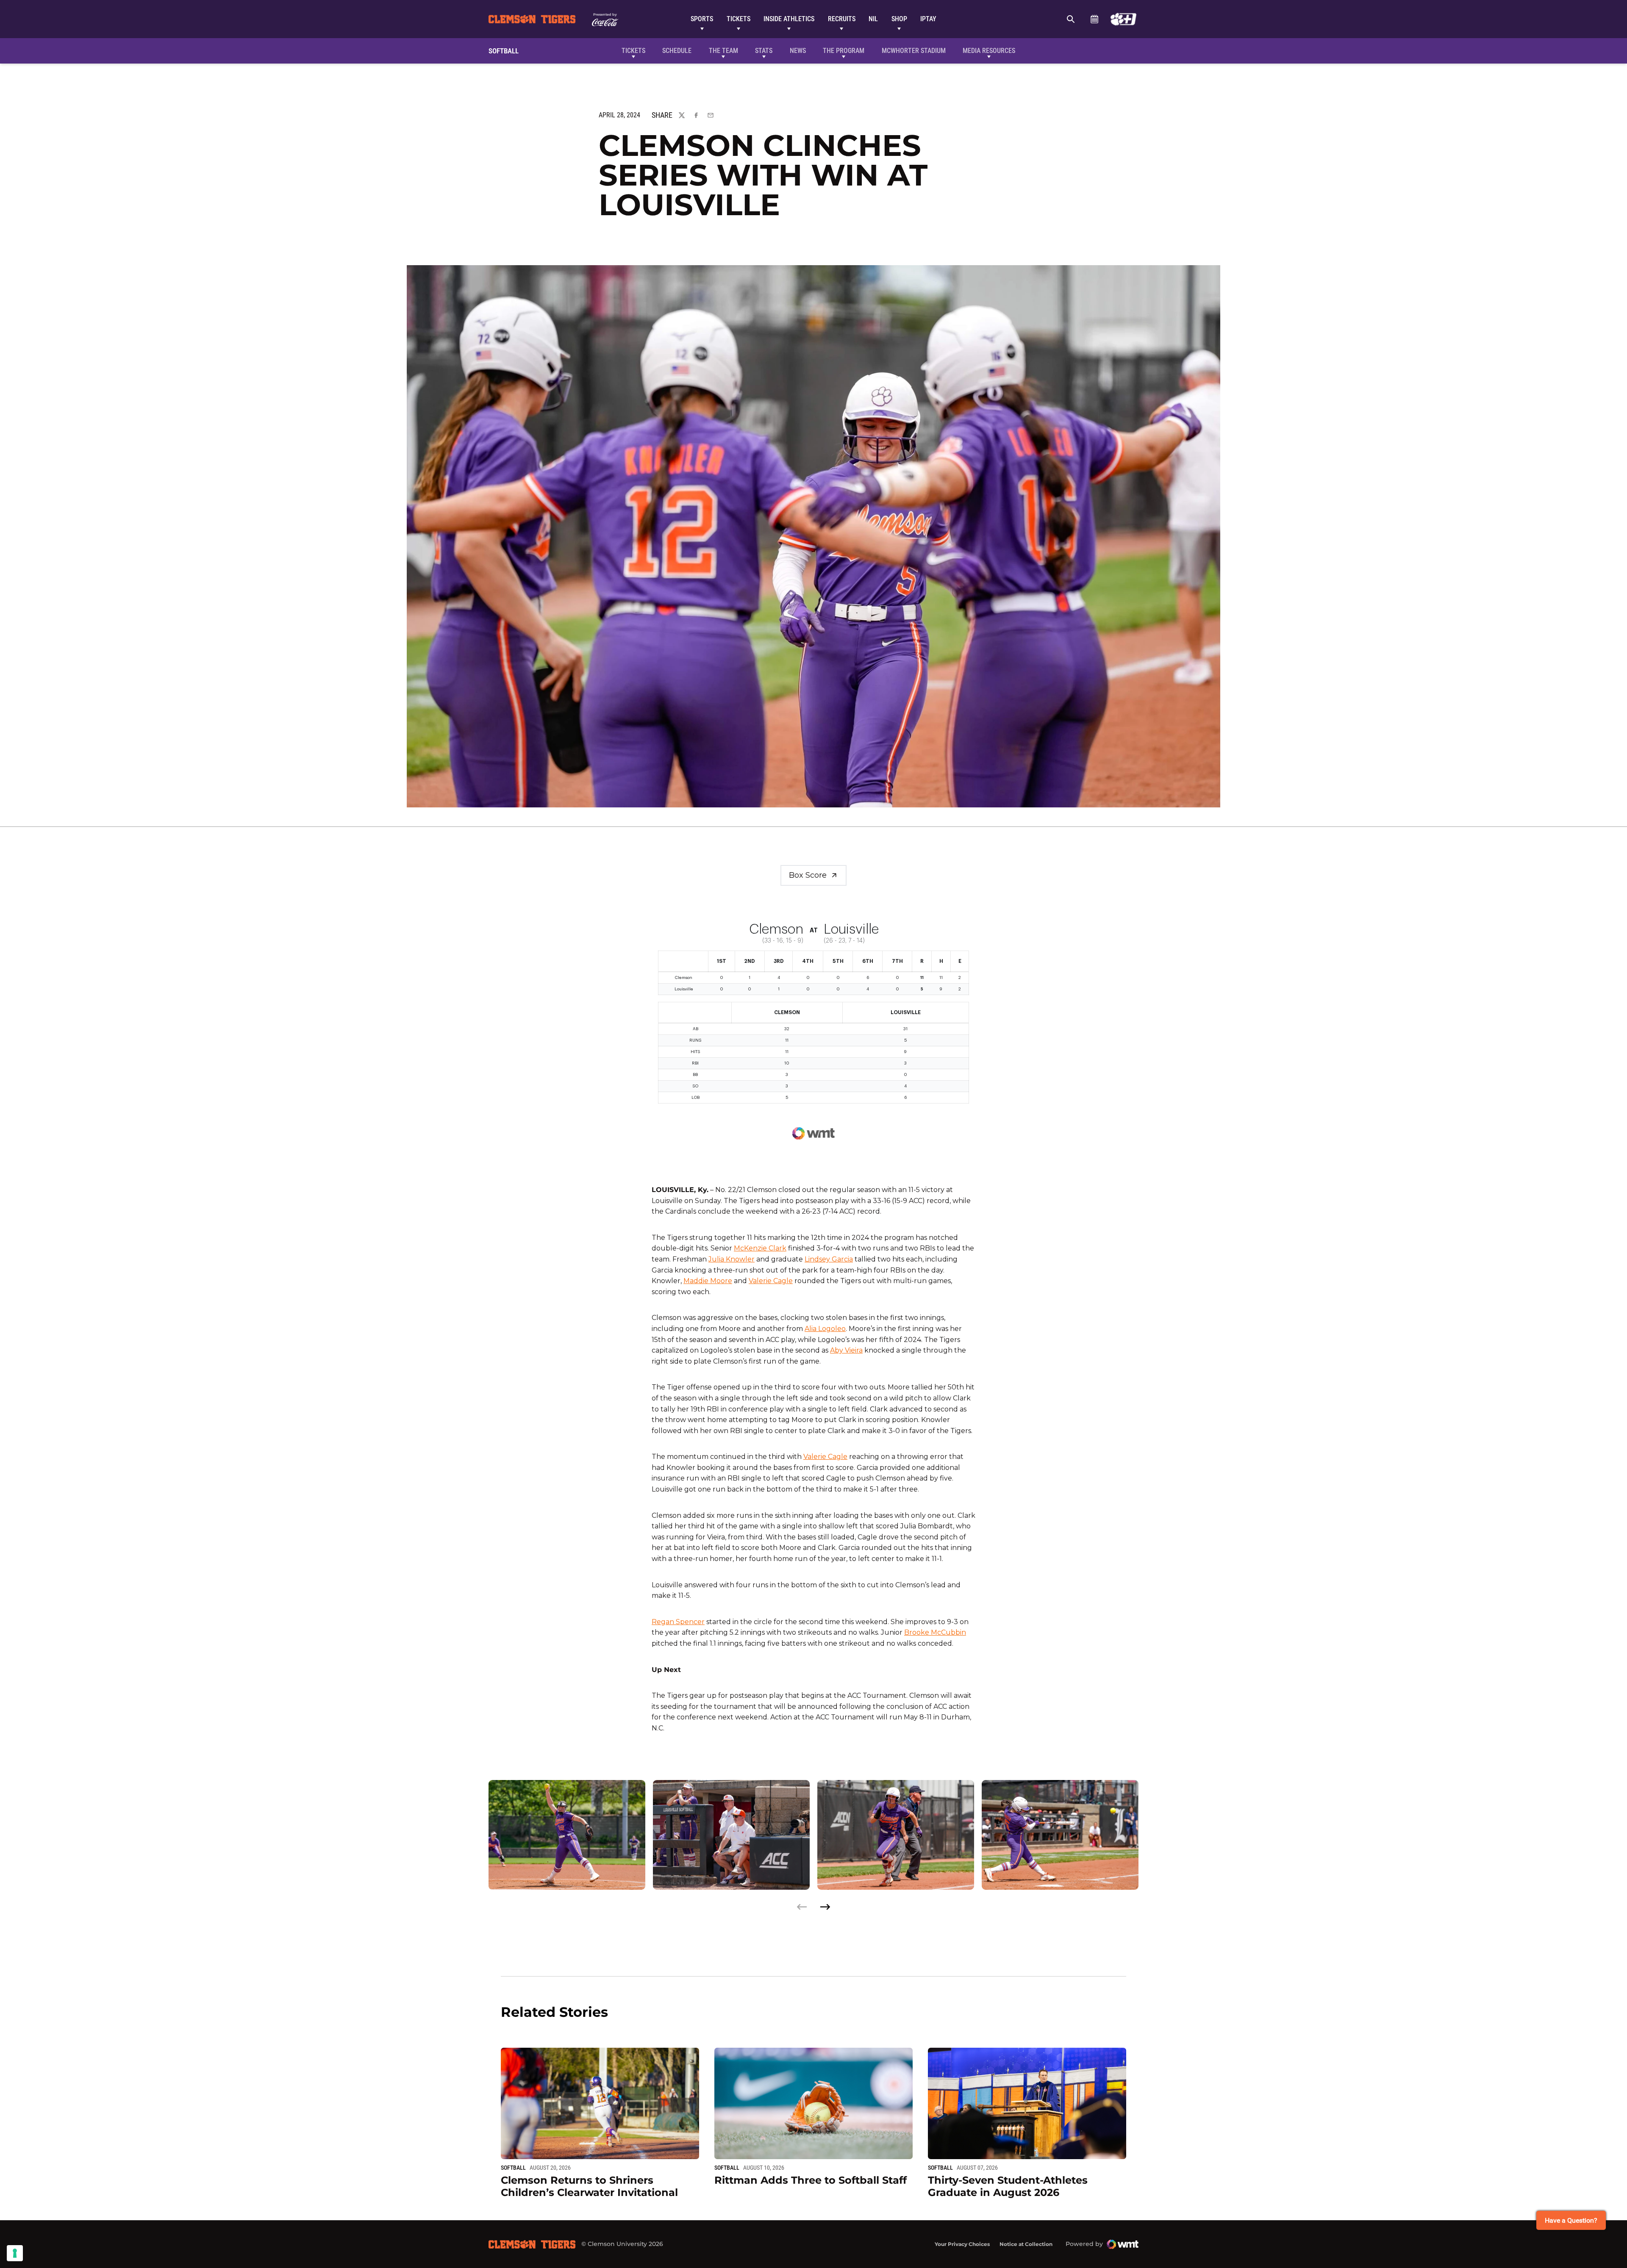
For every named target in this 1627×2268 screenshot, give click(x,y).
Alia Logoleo (825, 1329)
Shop (899, 19)
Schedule (1094, 19)
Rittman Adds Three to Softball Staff (811, 2180)
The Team (723, 51)
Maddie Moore (708, 1281)
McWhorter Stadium (914, 51)
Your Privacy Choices (962, 2244)
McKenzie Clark (760, 1248)
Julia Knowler (732, 1259)
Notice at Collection (1026, 2244)
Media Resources (989, 51)
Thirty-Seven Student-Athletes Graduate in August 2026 (1008, 2186)
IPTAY (928, 19)
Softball (513, 2168)
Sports (702, 19)
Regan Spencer (678, 1622)
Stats (764, 51)
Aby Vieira (846, 1350)
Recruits (842, 19)
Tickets (739, 19)
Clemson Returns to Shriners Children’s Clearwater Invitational (589, 2186)
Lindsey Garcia (829, 1259)
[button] (825, 1907)
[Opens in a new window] (1123, 19)
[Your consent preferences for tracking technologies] (15, 2253)
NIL (873, 19)
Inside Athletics (789, 19)
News (798, 51)
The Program (844, 51)
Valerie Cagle (771, 1281)
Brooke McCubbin (935, 1632)
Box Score (808, 875)
